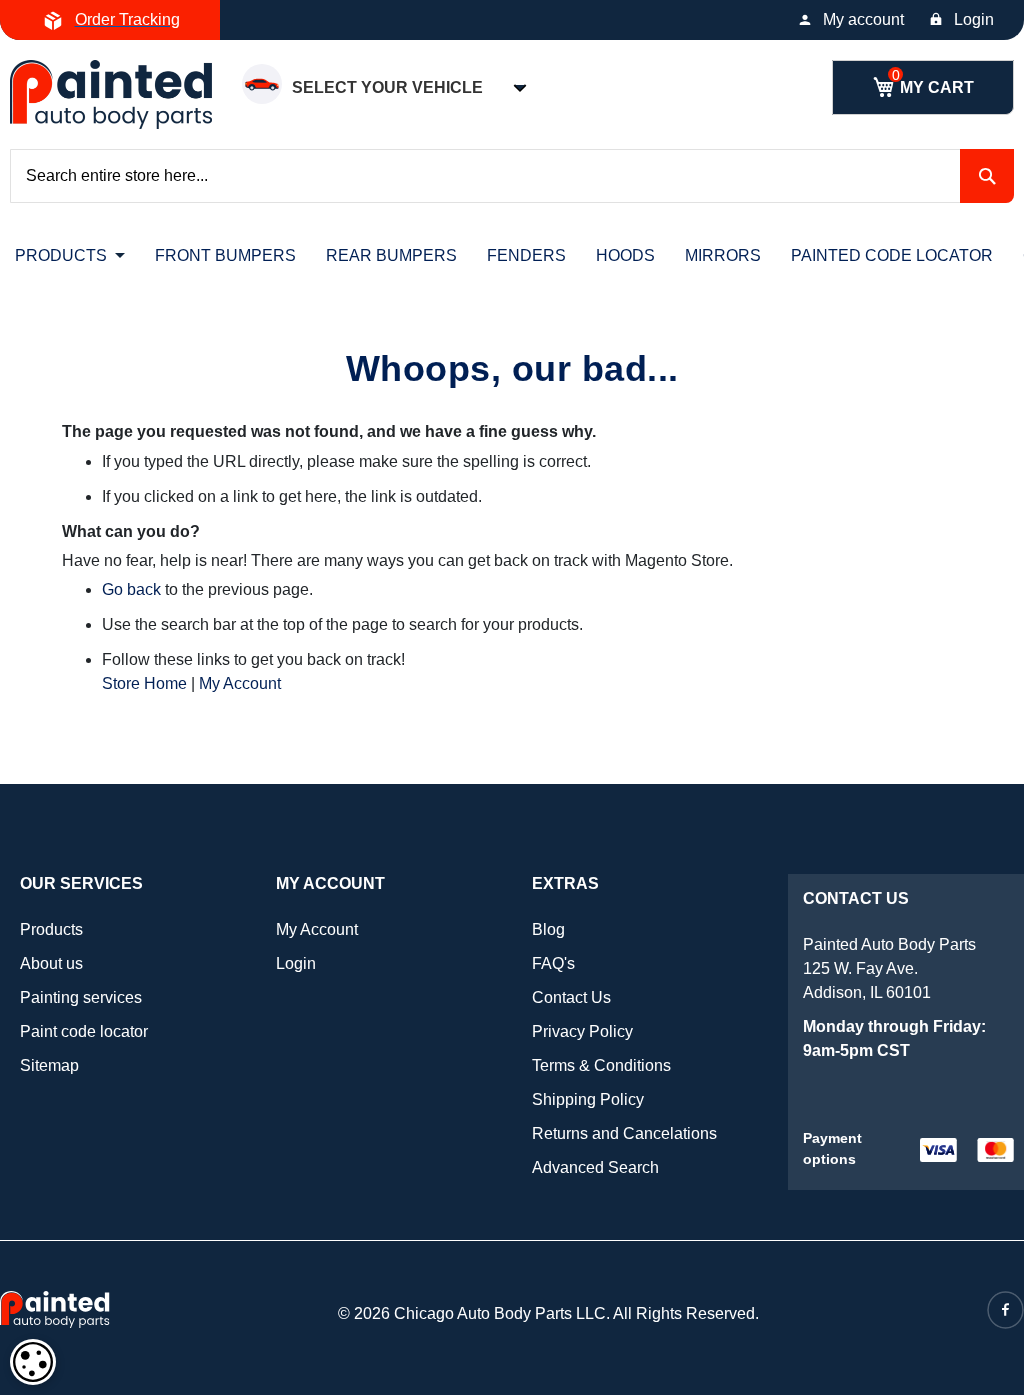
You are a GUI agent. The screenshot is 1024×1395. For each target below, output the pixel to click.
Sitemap (49, 1065)
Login (974, 19)
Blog (548, 929)
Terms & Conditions (601, 1065)
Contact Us (571, 997)
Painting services (81, 997)
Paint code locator (84, 1031)
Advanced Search (595, 1167)
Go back (131, 589)
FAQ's (553, 963)
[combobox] (512, 176)
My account (863, 19)
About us (51, 963)
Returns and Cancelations (624, 1133)
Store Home (144, 683)
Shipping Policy (588, 1099)
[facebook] (1005, 1310)
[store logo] (111, 94)
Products (51, 929)
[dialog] (33, 1362)
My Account (240, 683)
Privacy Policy (582, 1031)
